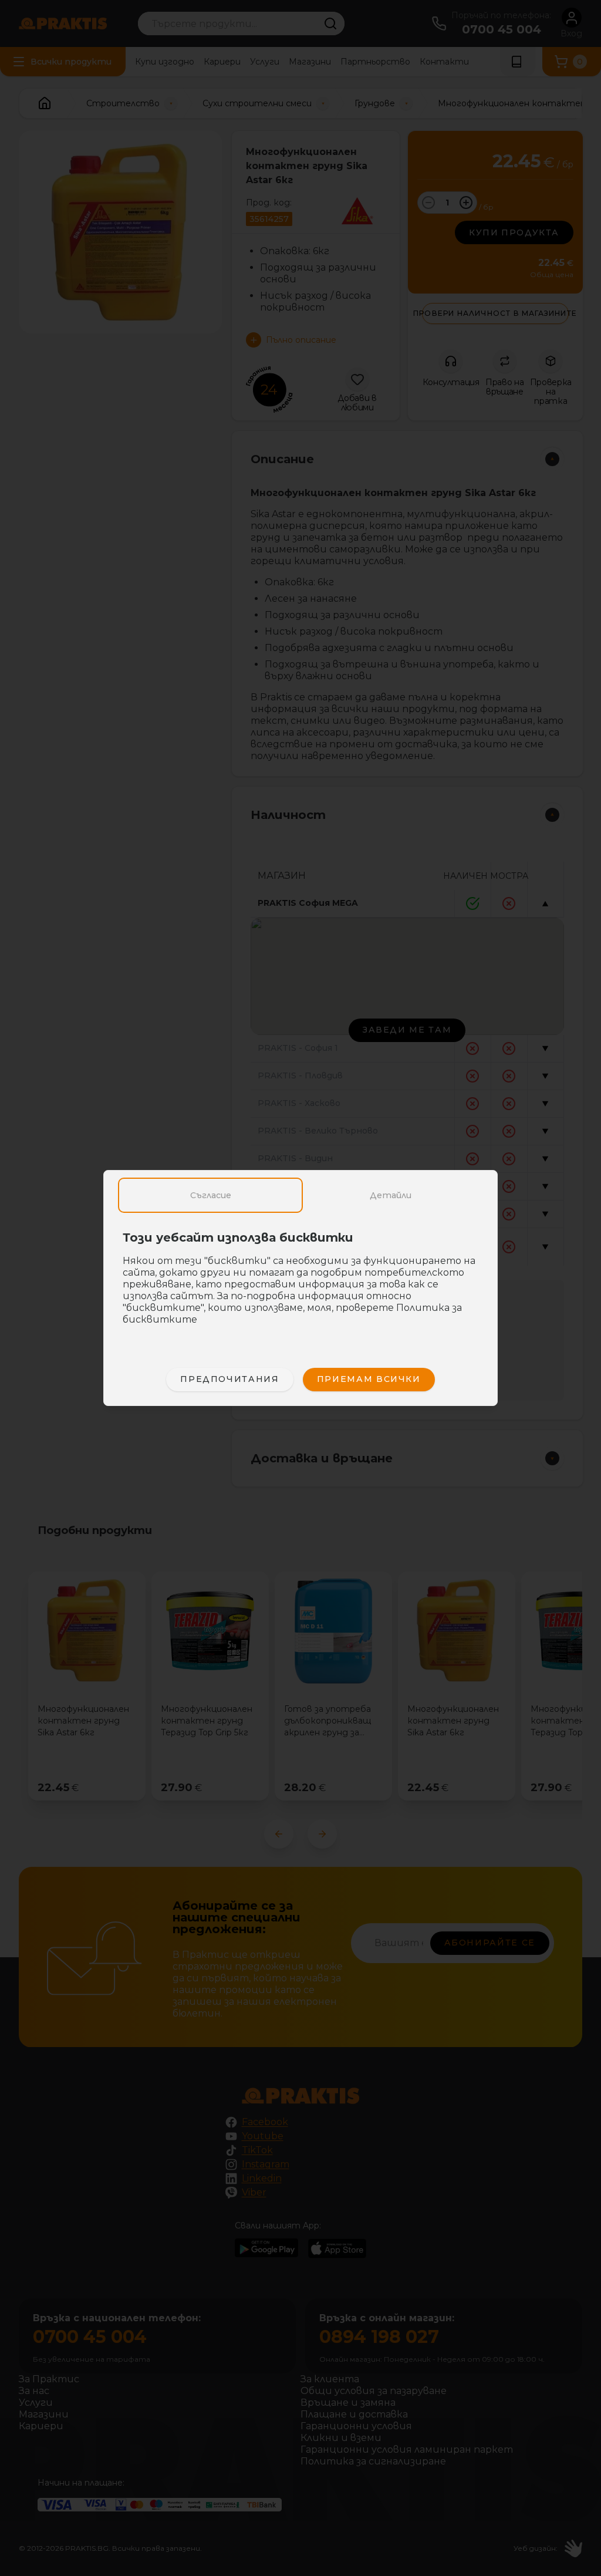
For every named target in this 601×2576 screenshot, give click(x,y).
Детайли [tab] (391, 1195)
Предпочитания (229, 1379)
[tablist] (300, 1195)
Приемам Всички (369, 1379)
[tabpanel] (300, 1284)
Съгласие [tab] (211, 1195)
